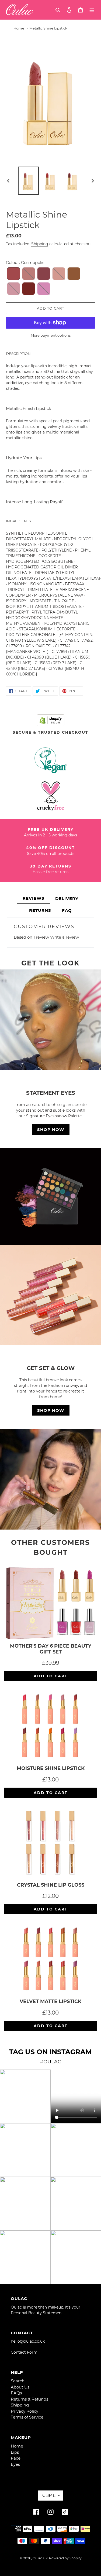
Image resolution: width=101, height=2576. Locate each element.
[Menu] (92, 10)
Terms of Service (27, 2417)
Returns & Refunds (29, 2399)
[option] (29, 181)
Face (16, 2458)
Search (18, 2381)
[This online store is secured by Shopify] (51, 720)
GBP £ (49, 2495)
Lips (15, 2452)
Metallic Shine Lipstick (48, 28)
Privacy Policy (25, 2411)
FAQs (16, 2393)
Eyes (15, 2464)
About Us (20, 2387)
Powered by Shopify (65, 2558)
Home (19, 28)
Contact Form (24, 2352)
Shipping (40, 244)
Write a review (65, 937)
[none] (13, 274)
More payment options (51, 335)
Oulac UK (40, 2558)
